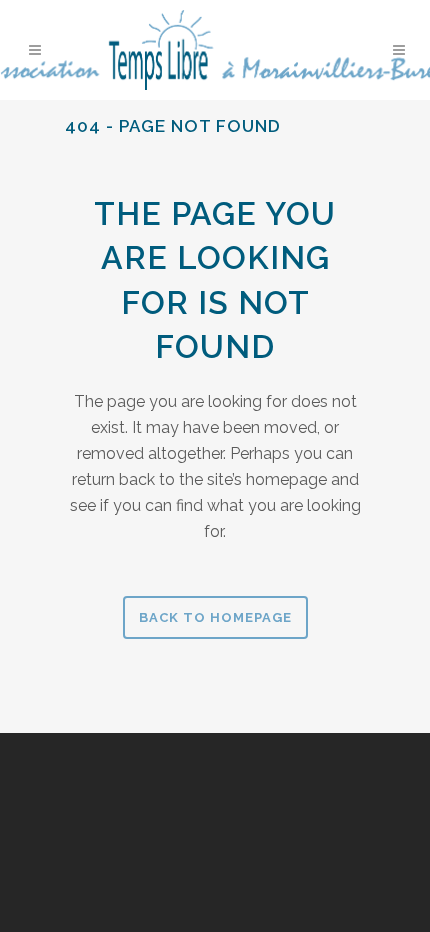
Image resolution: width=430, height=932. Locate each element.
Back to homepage (215, 617)
